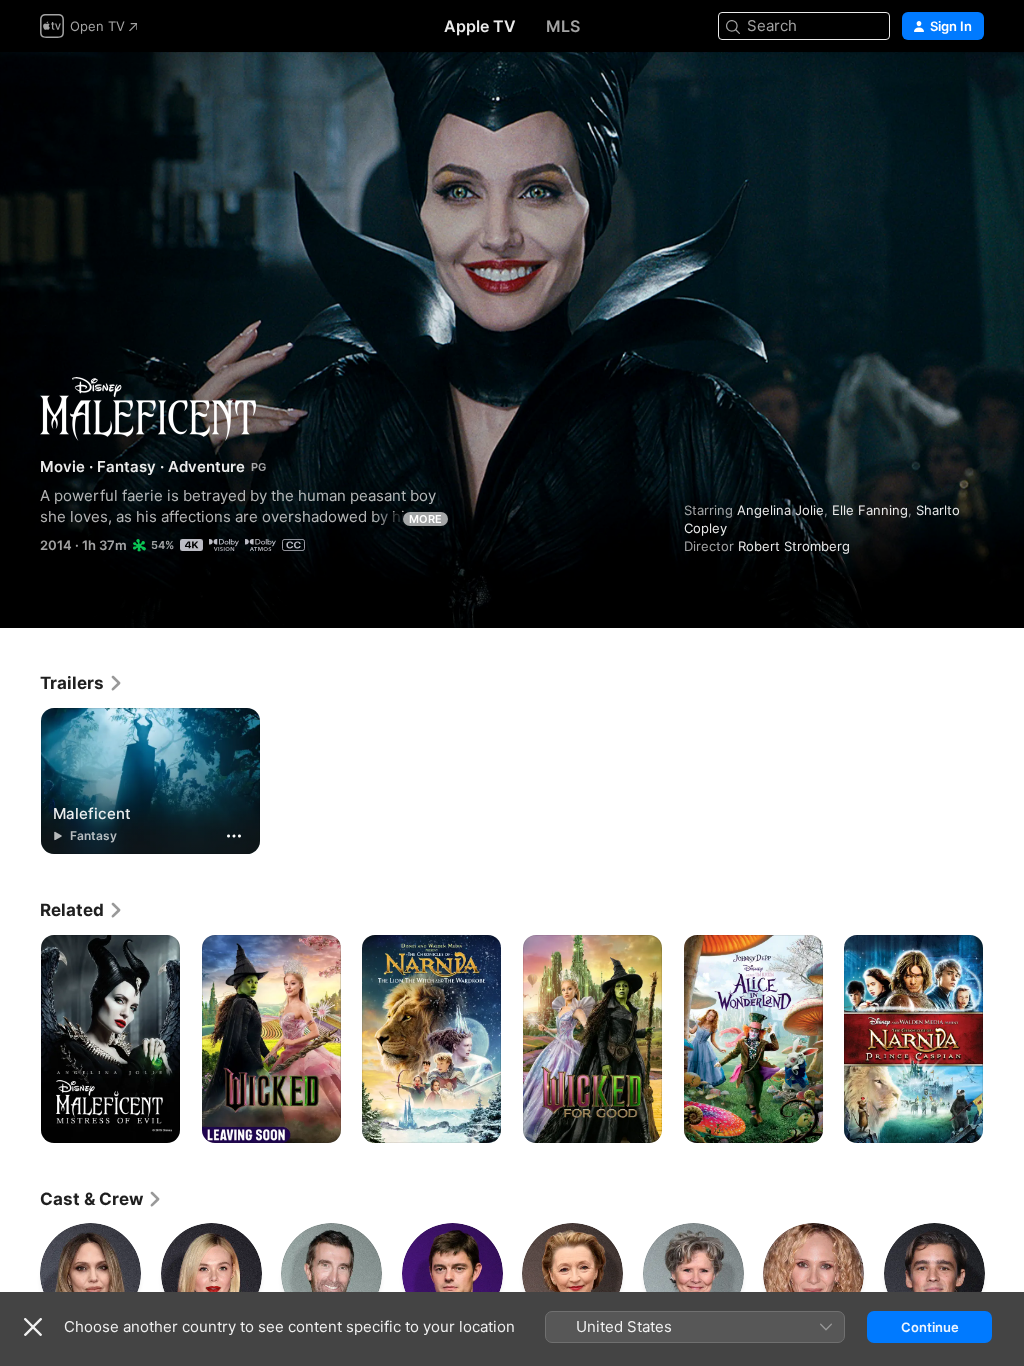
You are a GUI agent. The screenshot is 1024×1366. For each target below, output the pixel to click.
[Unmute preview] (970, 91)
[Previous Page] (20, 1039)
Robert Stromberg (794, 546)
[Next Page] (1004, 1039)
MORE (425, 519)
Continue (930, 1327)
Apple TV (480, 26)
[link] (82, 683)
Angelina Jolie (780, 510)
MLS (563, 26)
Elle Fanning (870, 510)
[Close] (33, 1327)
